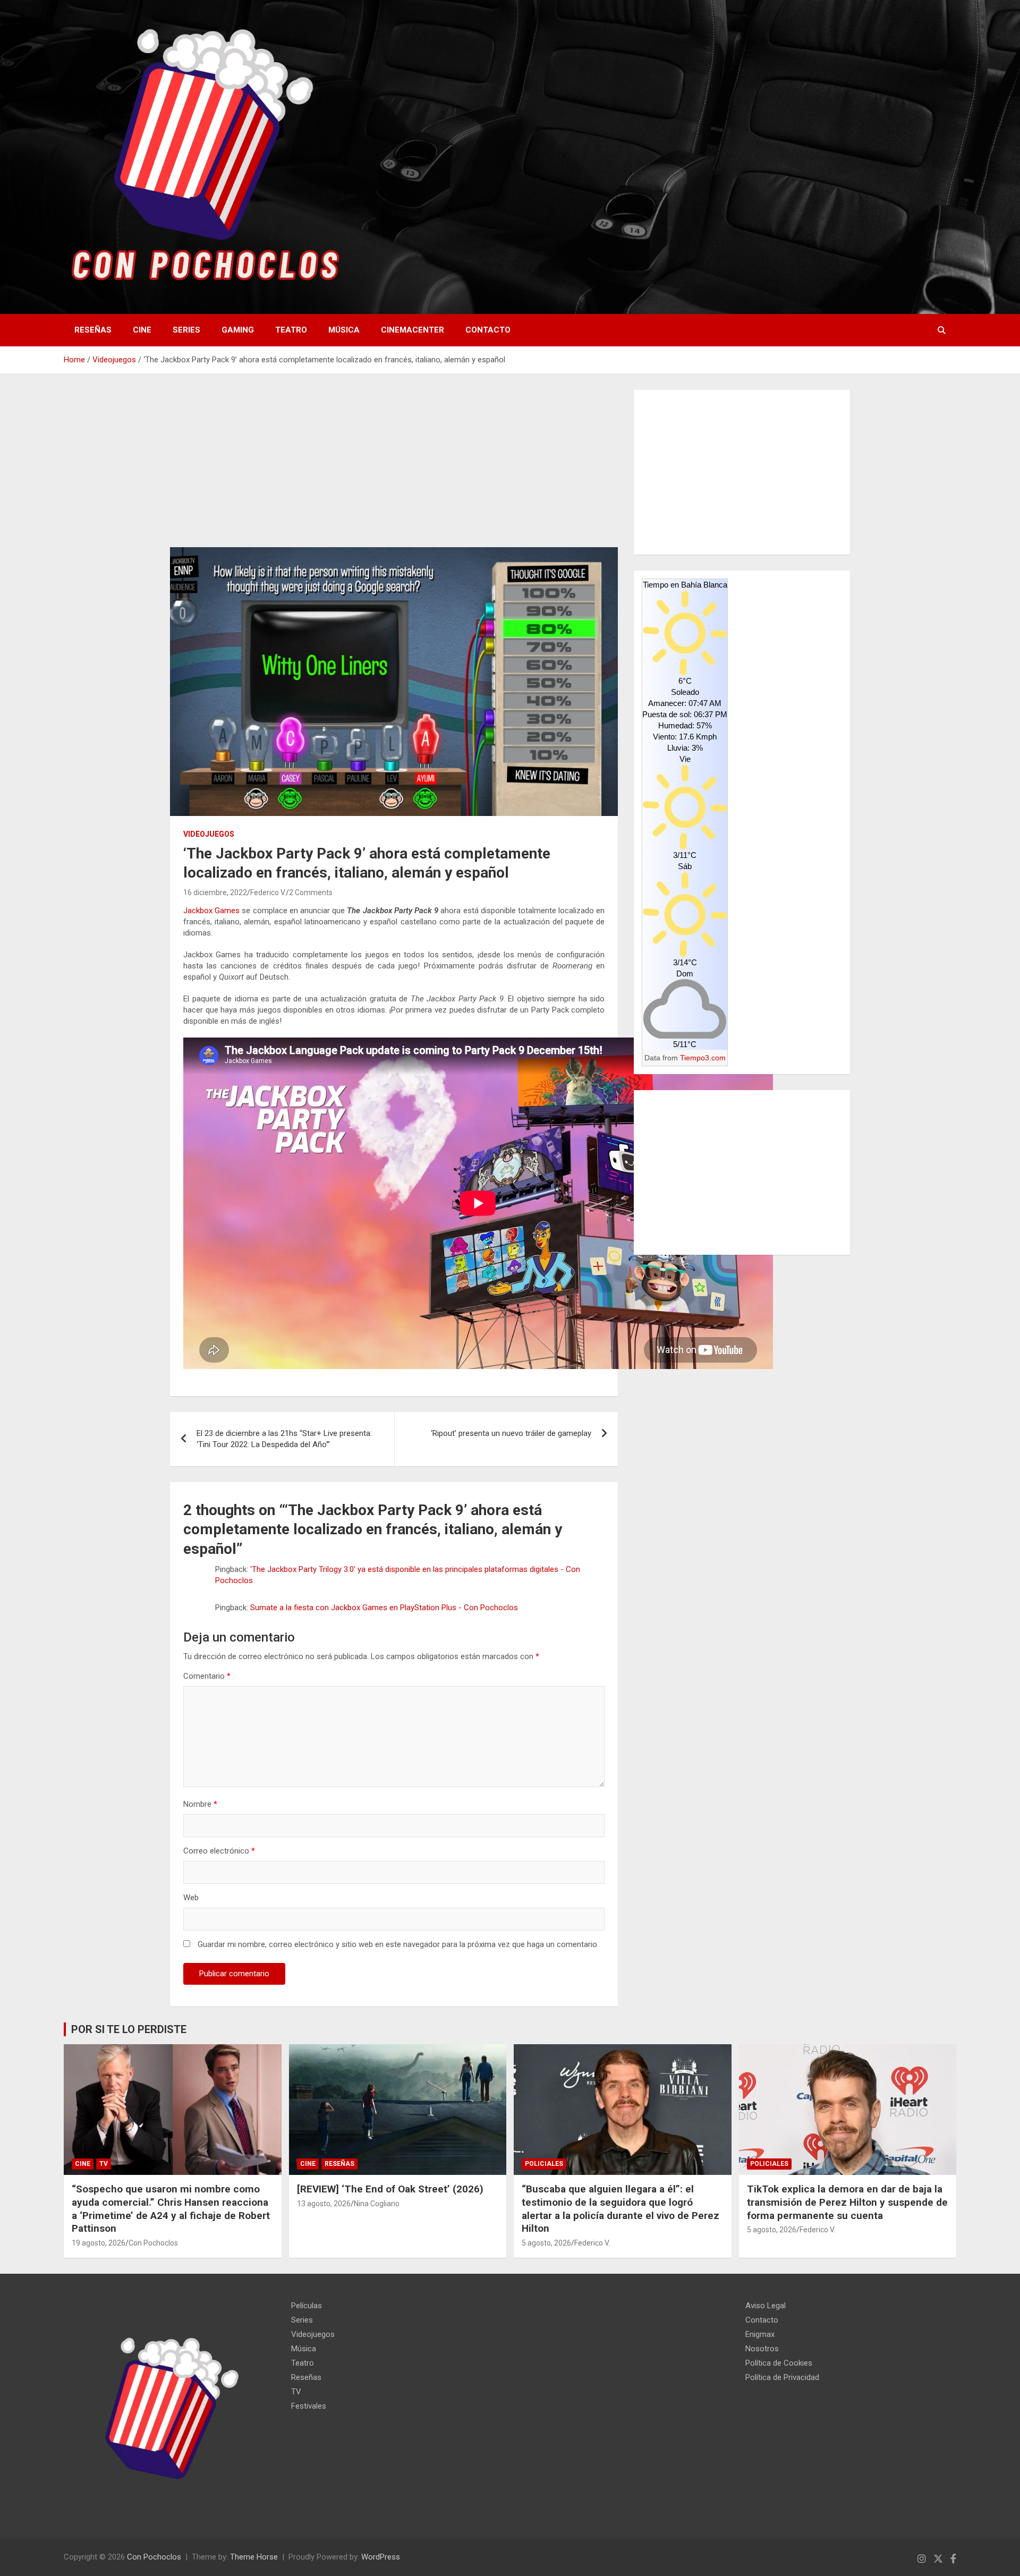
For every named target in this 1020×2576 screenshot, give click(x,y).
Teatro (291, 330)
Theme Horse (254, 2557)
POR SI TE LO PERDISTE (129, 2029)
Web (191, 1898)
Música (344, 330)
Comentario (207, 1676)
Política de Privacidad (782, 2377)
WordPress (381, 2557)
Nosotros (762, 2349)
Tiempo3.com (703, 1058)
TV (104, 2164)
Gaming (238, 330)
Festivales (309, 2406)
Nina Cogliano (377, 2204)
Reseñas (93, 330)
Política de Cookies (779, 2363)
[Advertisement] (394, 469)
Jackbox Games (211, 911)
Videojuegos (209, 834)
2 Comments (311, 892)
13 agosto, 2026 (324, 2204)
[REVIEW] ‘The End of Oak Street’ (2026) (390, 2189)
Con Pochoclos (153, 2243)
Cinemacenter (413, 330)
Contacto (488, 330)
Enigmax (760, 2334)
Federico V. (268, 892)
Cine (142, 330)
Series (186, 330)
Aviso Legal (766, 2306)
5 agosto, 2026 (546, 2243)
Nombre (200, 1804)
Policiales (544, 2164)
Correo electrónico (219, 1851)
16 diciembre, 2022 (215, 892)
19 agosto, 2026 (99, 2243)
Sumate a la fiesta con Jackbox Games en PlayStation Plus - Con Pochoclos (384, 1608)
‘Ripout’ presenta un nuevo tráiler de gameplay (511, 1433)
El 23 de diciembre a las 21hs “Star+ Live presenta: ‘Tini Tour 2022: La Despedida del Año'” (284, 1439)
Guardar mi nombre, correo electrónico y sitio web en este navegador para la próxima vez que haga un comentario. (398, 1944)
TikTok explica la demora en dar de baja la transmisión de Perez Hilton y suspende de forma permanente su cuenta (847, 2202)
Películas (307, 2306)
